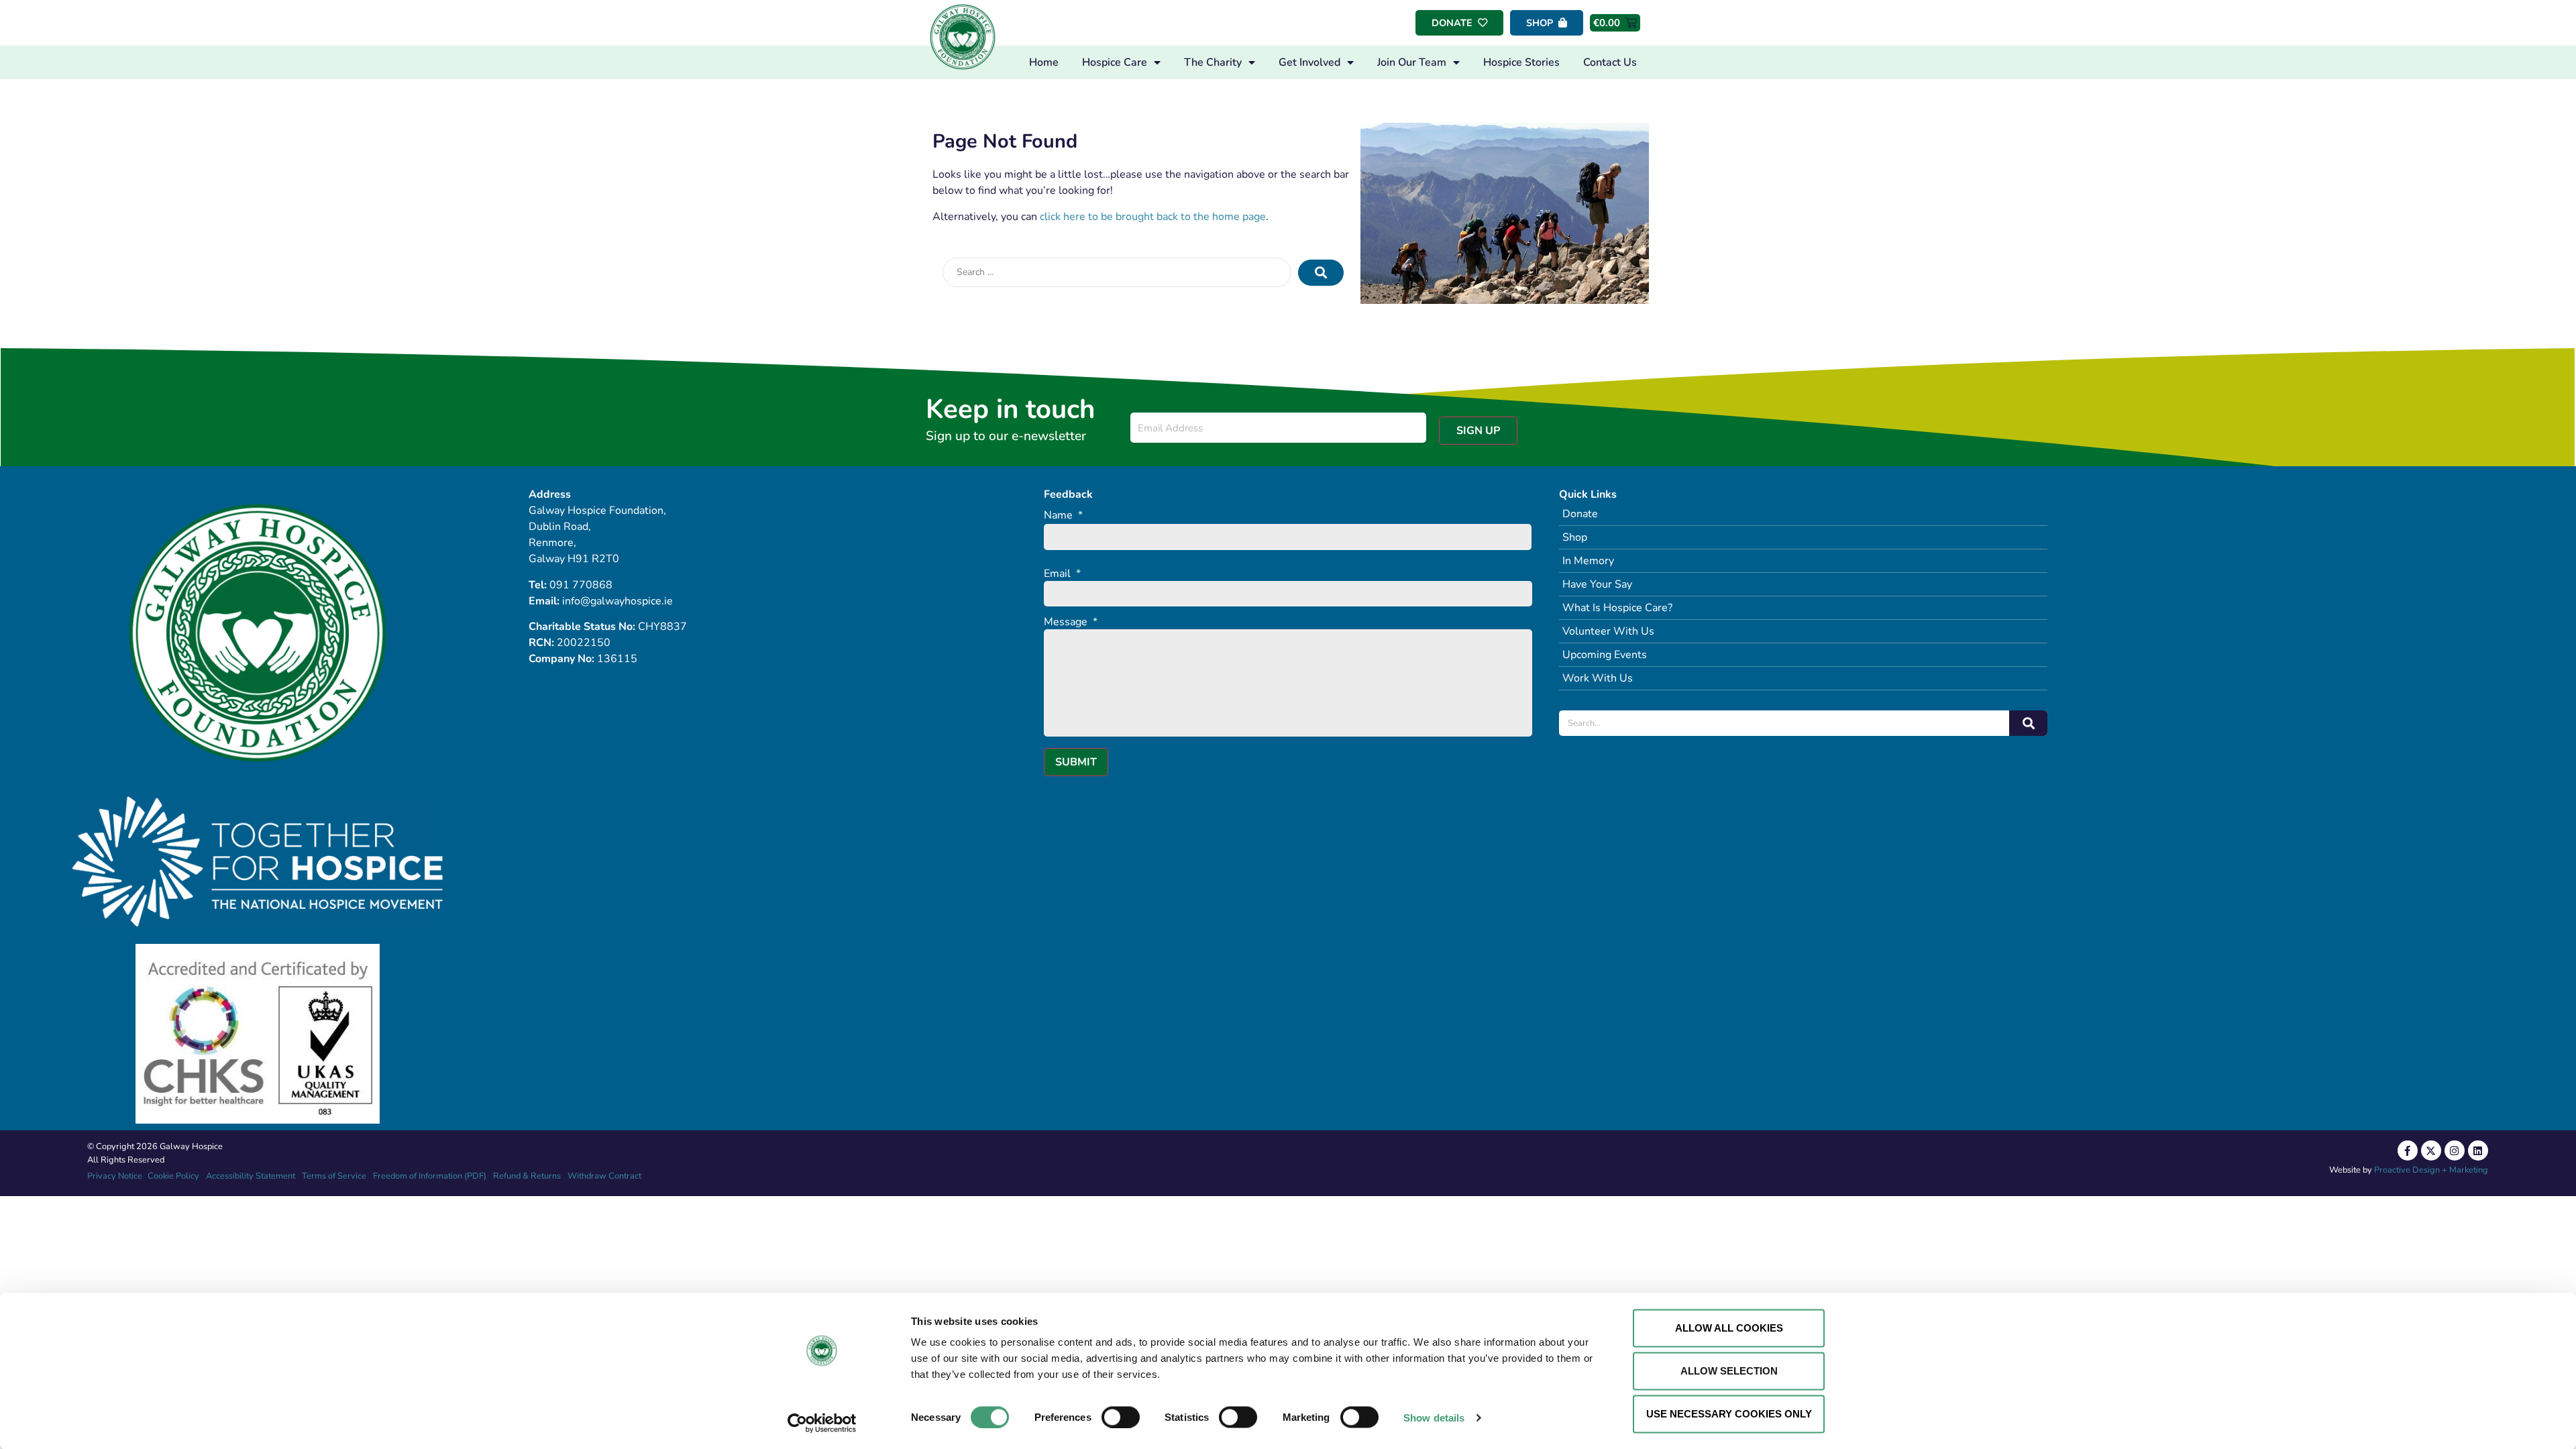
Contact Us (1610, 62)
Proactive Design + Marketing (2431, 1170)
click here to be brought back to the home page (1153, 217)
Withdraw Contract (604, 1176)
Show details (1434, 1417)
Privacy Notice (115, 1176)
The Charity (1213, 62)
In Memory (1588, 561)
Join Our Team (1412, 62)
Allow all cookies (1729, 1328)
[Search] (2028, 723)
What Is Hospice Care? (1617, 608)
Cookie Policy (172, 1176)
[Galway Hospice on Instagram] (2455, 1150)
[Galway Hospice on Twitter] (2431, 1150)
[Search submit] (1321, 273)
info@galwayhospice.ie (618, 601)
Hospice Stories (1521, 62)
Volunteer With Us (1608, 631)
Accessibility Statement (251, 1176)
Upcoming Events (1605, 655)
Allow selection (1729, 1371)
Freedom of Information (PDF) (430, 1176)
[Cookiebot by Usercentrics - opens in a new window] (822, 1423)
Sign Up (1478, 431)
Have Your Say (1597, 584)
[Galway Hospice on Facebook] (2408, 1150)
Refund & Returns (527, 1176)
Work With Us (1598, 678)
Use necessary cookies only (1729, 1414)
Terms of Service (334, 1176)
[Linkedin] (2478, 1150)
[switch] (1121, 1417)
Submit (1076, 762)
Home (1044, 62)
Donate (1580, 514)
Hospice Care (1115, 62)
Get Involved (1309, 62)
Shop (1575, 537)
